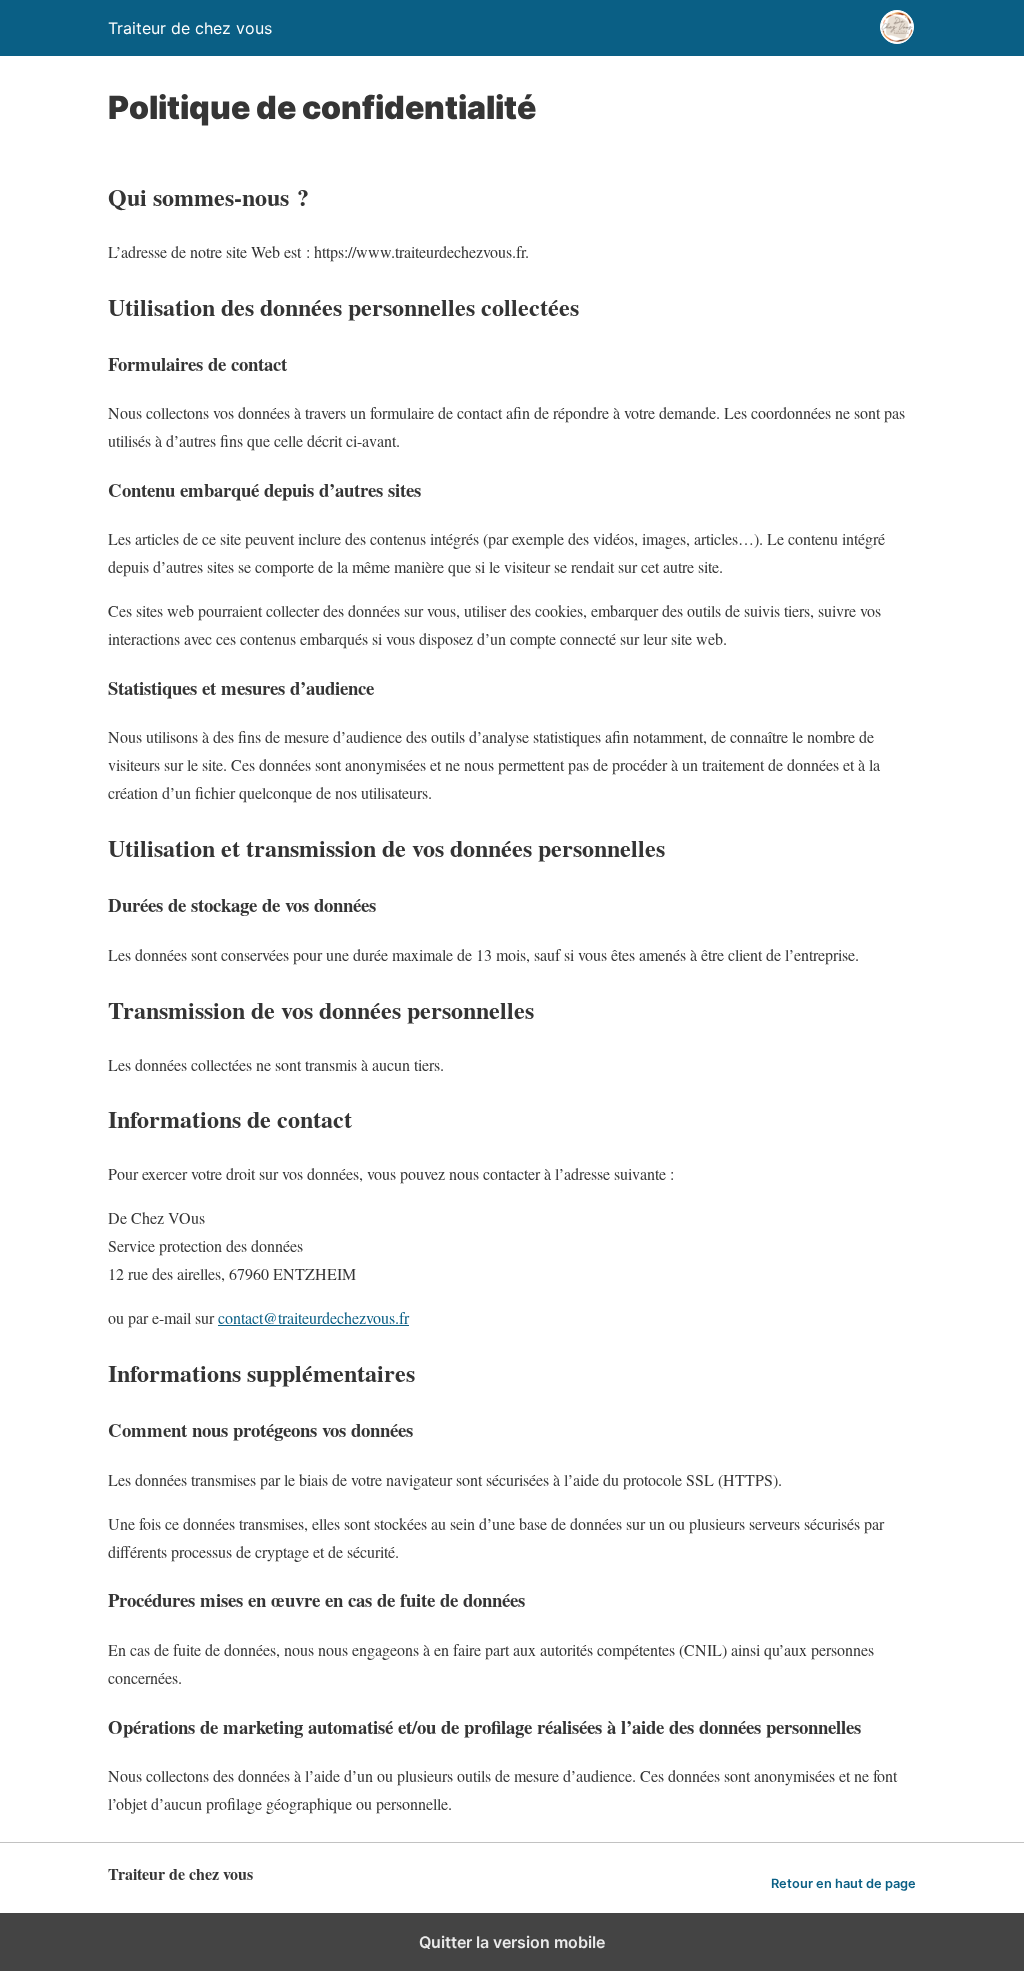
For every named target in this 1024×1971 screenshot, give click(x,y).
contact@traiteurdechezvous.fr (313, 1317)
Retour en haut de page (843, 1883)
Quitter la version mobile (512, 1942)
